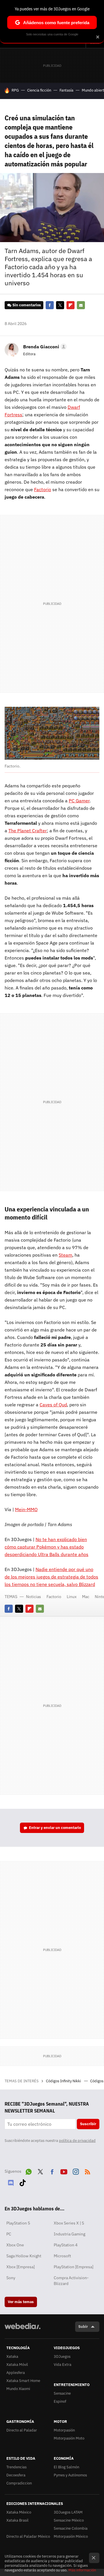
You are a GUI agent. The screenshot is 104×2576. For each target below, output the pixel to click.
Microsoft (62, 2256)
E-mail (81, 305)
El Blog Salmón (66, 2467)
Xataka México (19, 2512)
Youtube (64, 2171)
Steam (65, 1255)
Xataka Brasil (17, 2520)
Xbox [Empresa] (21, 2267)
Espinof (60, 2401)
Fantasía (66, 90)
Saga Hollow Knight (24, 2256)
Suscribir (88, 2124)
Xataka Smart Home (23, 2381)
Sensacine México (69, 2520)
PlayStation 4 (66, 2245)
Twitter (60, 305)
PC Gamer (79, 801)
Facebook (50, 305)
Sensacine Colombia (71, 2528)
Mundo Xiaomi (18, 2389)
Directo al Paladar (22, 2430)
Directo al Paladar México (28, 2536)
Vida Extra (63, 2365)
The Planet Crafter (28, 831)
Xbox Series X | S (69, 2223)
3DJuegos (62, 2356)
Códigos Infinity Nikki (64, 2081)
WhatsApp (29, 2171)
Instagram (76, 2171)
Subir (83, 2327)
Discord (11, 2182)
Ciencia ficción (39, 90)
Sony (11, 2278)
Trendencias (16, 2467)
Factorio (43, 489)
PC (9, 2234)
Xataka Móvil (17, 2365)
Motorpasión (64, 2430)
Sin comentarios (27, 305)
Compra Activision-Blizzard (71, 2281)
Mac (86, 1597)
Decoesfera (16, 2475)
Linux (72, 1597)
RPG (15, 90)
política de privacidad (77, 2141)
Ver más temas (21, 2302)
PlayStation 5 (18, 2223)
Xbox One (15, 2245)
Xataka (12, 2356)
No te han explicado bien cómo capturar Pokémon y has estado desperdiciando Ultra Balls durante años (47, 1547)
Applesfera (16, 2373)
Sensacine (62, 2393)
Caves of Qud (53, 1405)
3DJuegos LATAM (68, 2512)
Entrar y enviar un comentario (55, 1828)
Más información (82, 2570)
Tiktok (23, 2182)
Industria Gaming (69, 2234)
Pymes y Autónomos (70, 2475)
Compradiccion (19, 2483)
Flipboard (70, 305)
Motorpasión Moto (69, 2438)
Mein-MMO (26, 1509)
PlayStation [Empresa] (74, 2267)
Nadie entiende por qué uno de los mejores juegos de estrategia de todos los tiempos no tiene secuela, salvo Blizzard (51, 1577)
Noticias (34, 1597)
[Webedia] (23, 2330)
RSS (88, 2171)
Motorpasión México (71, 2536)
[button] (44, 347)
